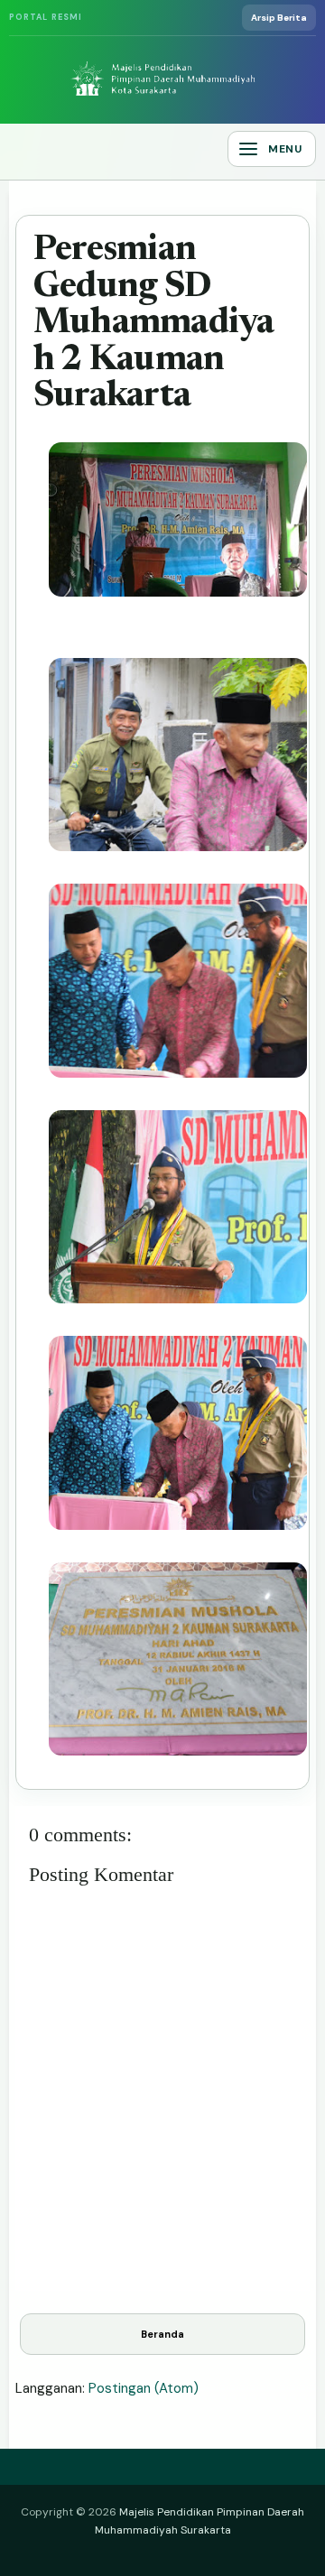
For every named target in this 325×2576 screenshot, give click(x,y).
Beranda (162, 2334)
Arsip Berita (279, 18)
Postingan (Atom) (144, 2388)
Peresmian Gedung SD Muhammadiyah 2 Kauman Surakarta (153, 324)
